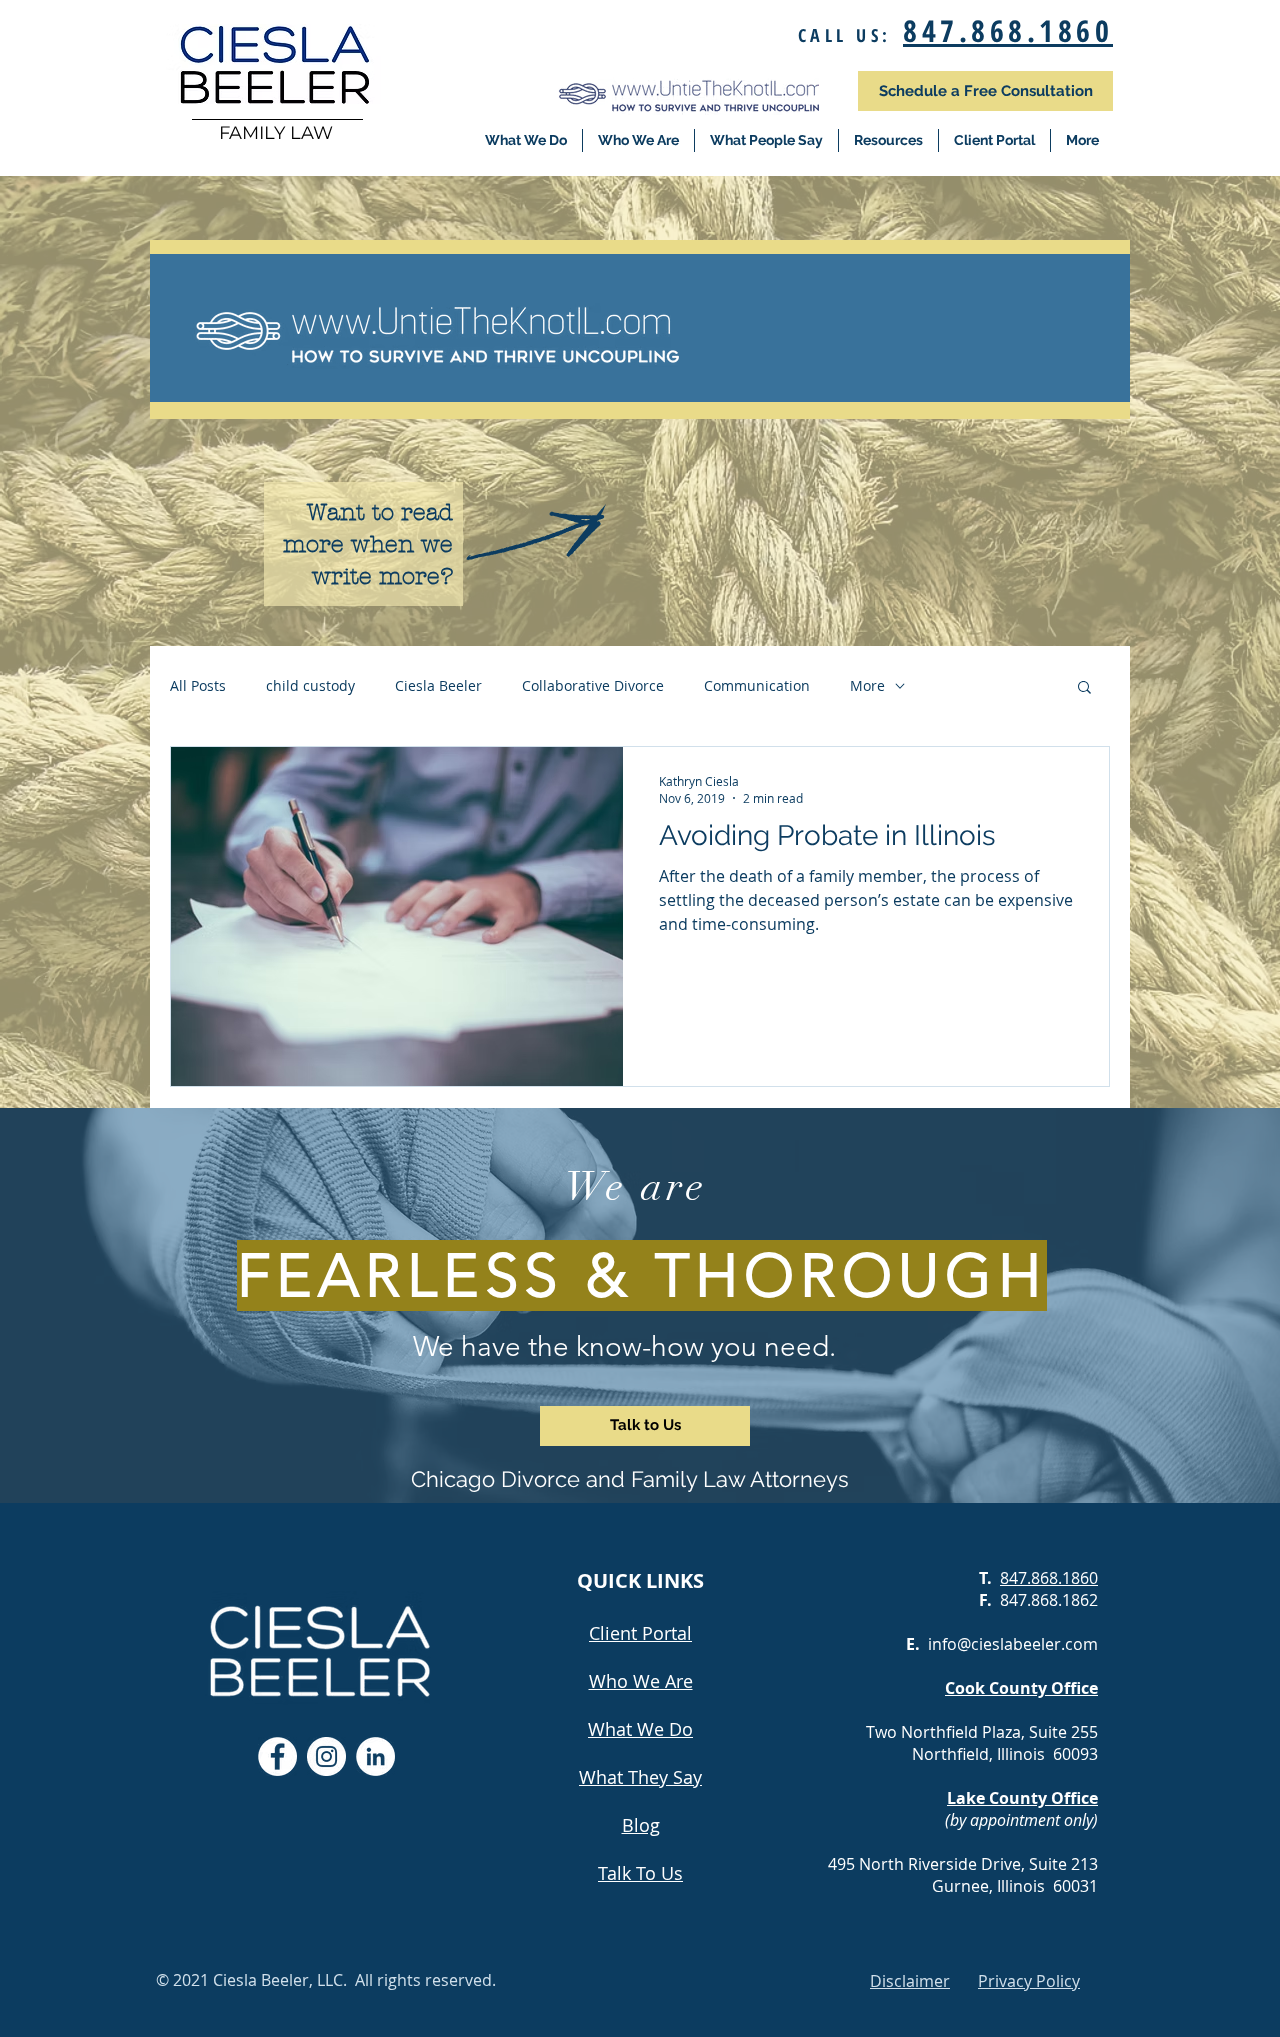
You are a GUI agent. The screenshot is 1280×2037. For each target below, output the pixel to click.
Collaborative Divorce (593, 685)
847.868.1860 (1008, 30)
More (867, 685)
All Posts (198, 685)
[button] (1084, 688)
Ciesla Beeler (438, 685)
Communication (757, 685)
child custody (310, 685)
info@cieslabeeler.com (1013, 1644)
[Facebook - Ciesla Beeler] (277, 1756)
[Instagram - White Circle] (326, 1756)
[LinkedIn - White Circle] (375, 1756)
